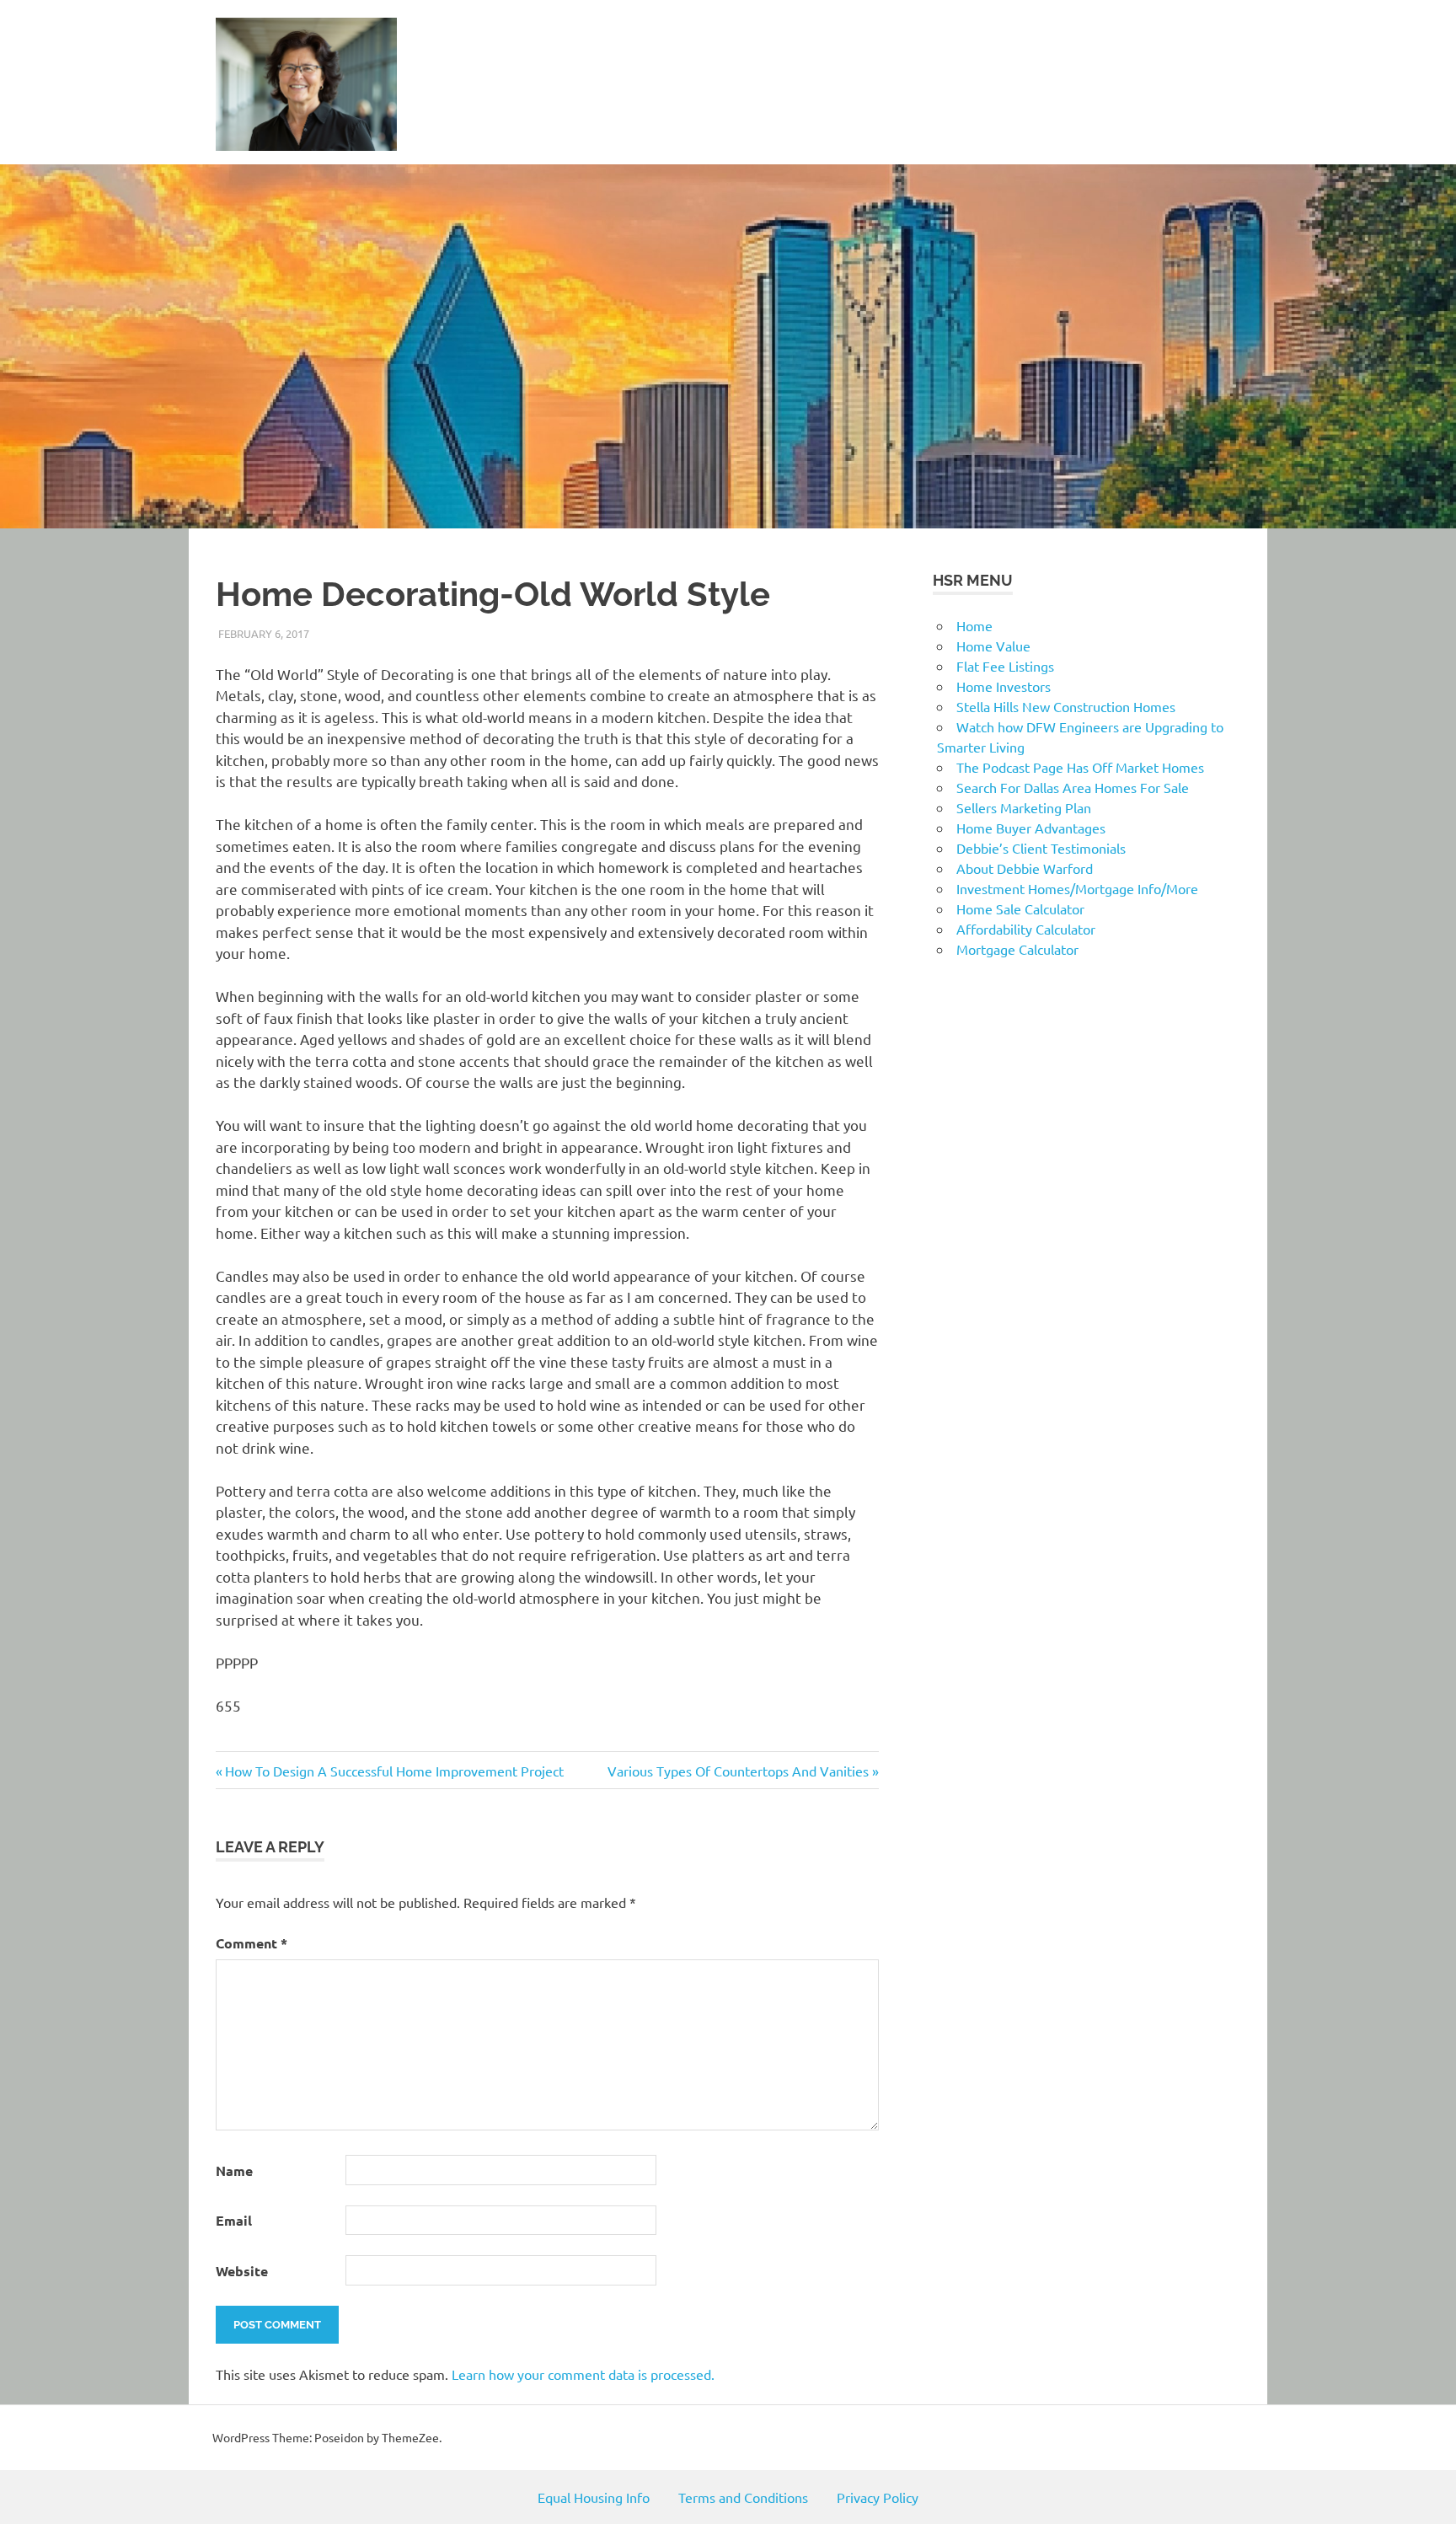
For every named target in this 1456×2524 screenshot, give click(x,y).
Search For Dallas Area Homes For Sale (1073, 787)
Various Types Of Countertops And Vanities (738, 1771)
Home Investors (1004, 686)
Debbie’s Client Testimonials (1041, 848)
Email (234, 2220)
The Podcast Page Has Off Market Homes (1080, 767)
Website (242, 2271)
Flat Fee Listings (1005, 666)
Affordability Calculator (1026, 929)
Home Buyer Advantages (1031, 828)
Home (974, 625)
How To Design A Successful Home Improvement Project (394, 1771)
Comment (252, 1943)
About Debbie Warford (1025, 868)
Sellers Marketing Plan (1024, 807)
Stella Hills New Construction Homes (1066, 706)
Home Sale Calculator (1020, 908)
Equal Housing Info (594, 2497)
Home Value (993, 646)
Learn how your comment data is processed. (583, 2374)
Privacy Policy (878, 2497)
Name (234, 2170)
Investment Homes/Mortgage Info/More (1077, 888)
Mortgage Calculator (1017, 949)
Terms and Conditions (743, 2497)
